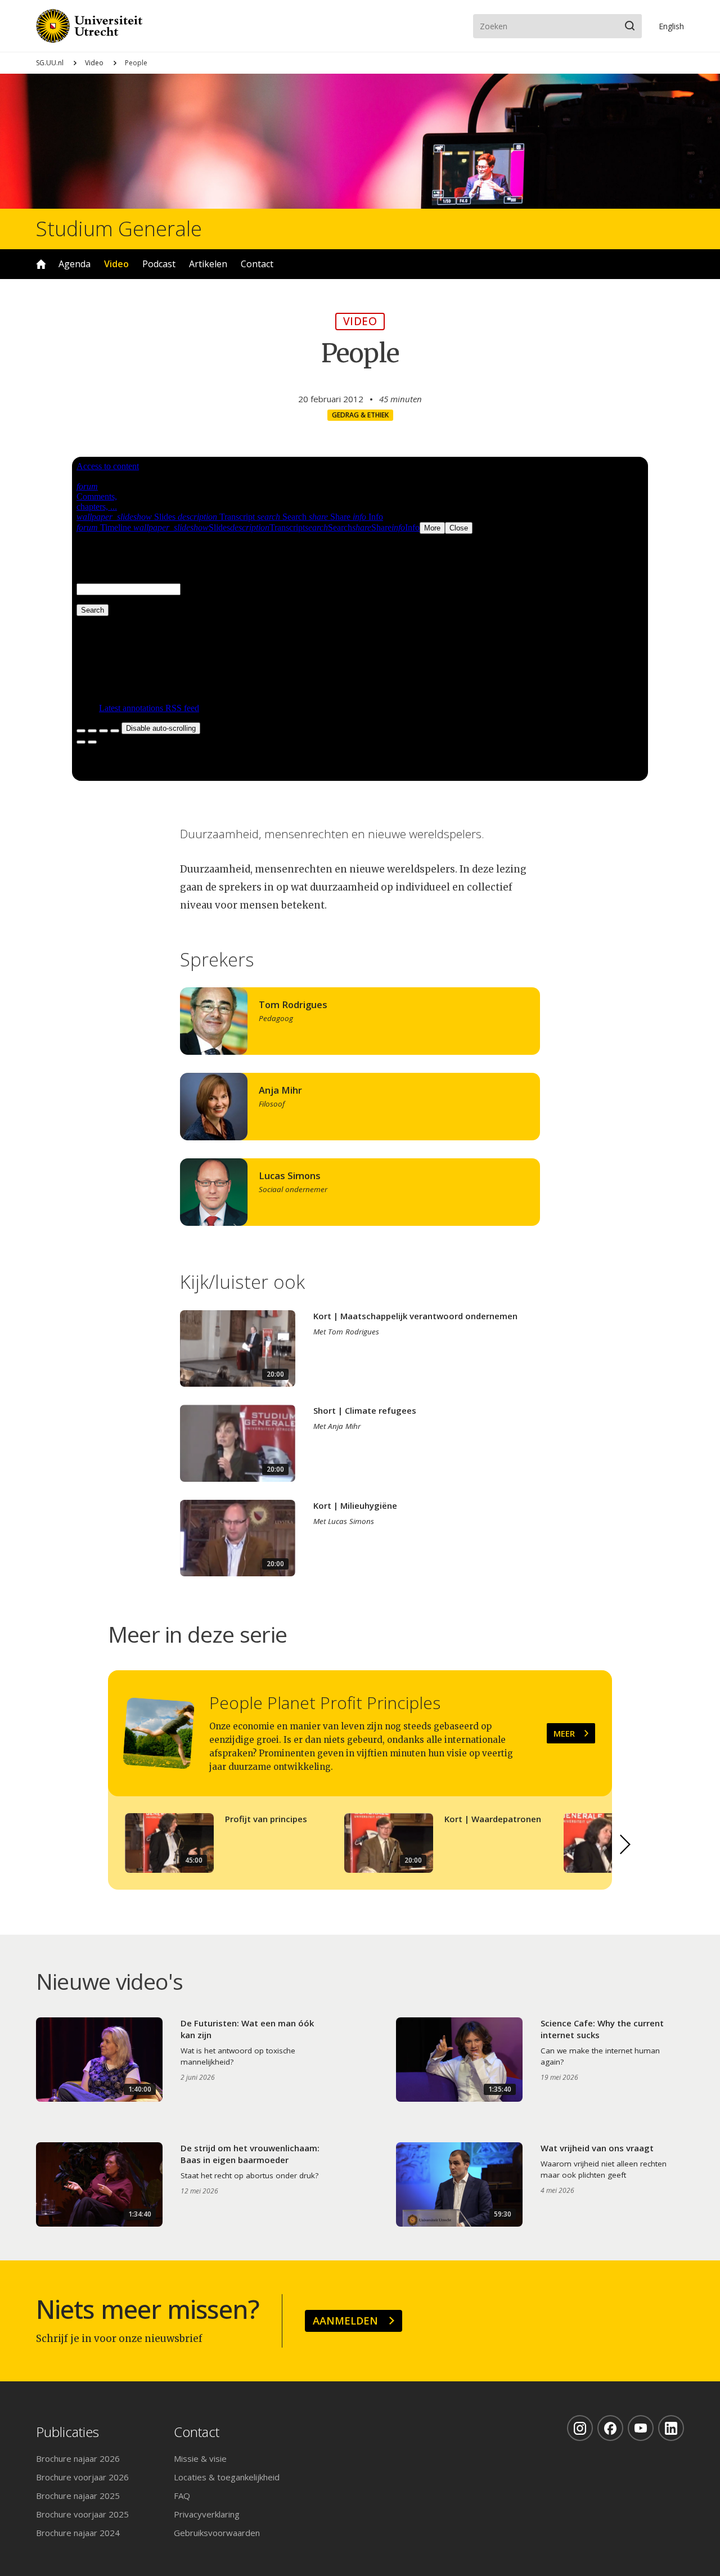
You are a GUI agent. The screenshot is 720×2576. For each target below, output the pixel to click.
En (671, 26)
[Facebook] (610, 2428)
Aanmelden (345, 2321)
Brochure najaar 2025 (78, 2496)
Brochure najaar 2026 (78, 2458)
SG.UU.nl (50, 63)
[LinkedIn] (671, 2428)
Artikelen (208, 264)
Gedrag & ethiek (360, 415)
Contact (257, 264)
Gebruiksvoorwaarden (217, 2533)
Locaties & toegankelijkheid (227, 2477)
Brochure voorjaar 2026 (82, 2477)
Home (41, 264)
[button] (625, 1845)
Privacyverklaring (207, 2514)
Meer (564, 1733)
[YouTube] (641, 2428)
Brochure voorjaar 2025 (82, 2514)
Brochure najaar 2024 (78, 2533)
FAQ (182, 2496)
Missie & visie (200, 2458)
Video (94, 63)
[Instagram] (580, 2428)
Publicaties (67, 2432)
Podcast (159, 264)
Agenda (75, 264)
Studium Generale (119, 229)
